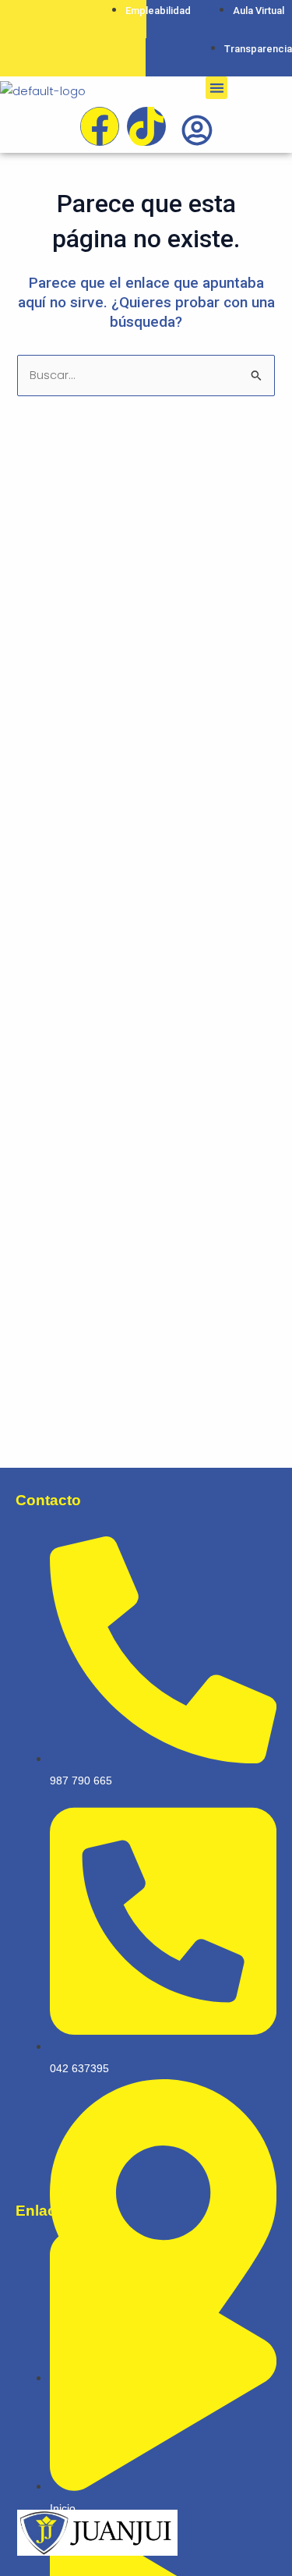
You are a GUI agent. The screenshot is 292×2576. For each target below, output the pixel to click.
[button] (217, 88)
